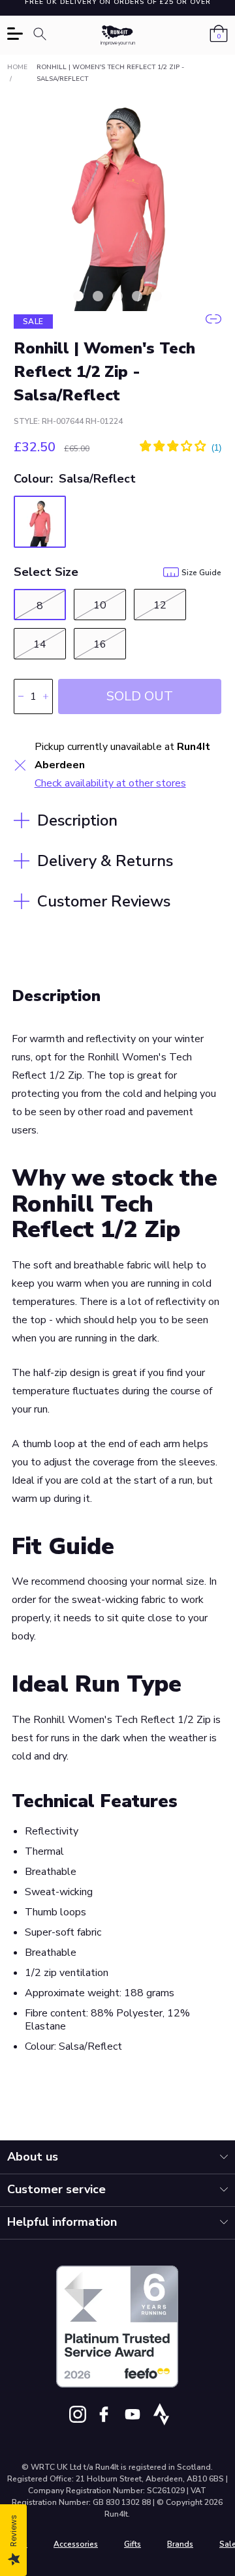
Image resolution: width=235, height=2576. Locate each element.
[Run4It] (118, 36)
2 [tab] (98, 296)
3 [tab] (117, 296)
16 (100, 644)
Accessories (76, 2544)
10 (100, 605)
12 (160, 605)
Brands (180, 2544)
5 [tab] (157, 296)
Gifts (133, 2544)
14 (40, 644)
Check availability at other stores (110, 783)
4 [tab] (137, 296)
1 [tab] (78, 296)
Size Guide (201, 573)
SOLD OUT (140, 696)
